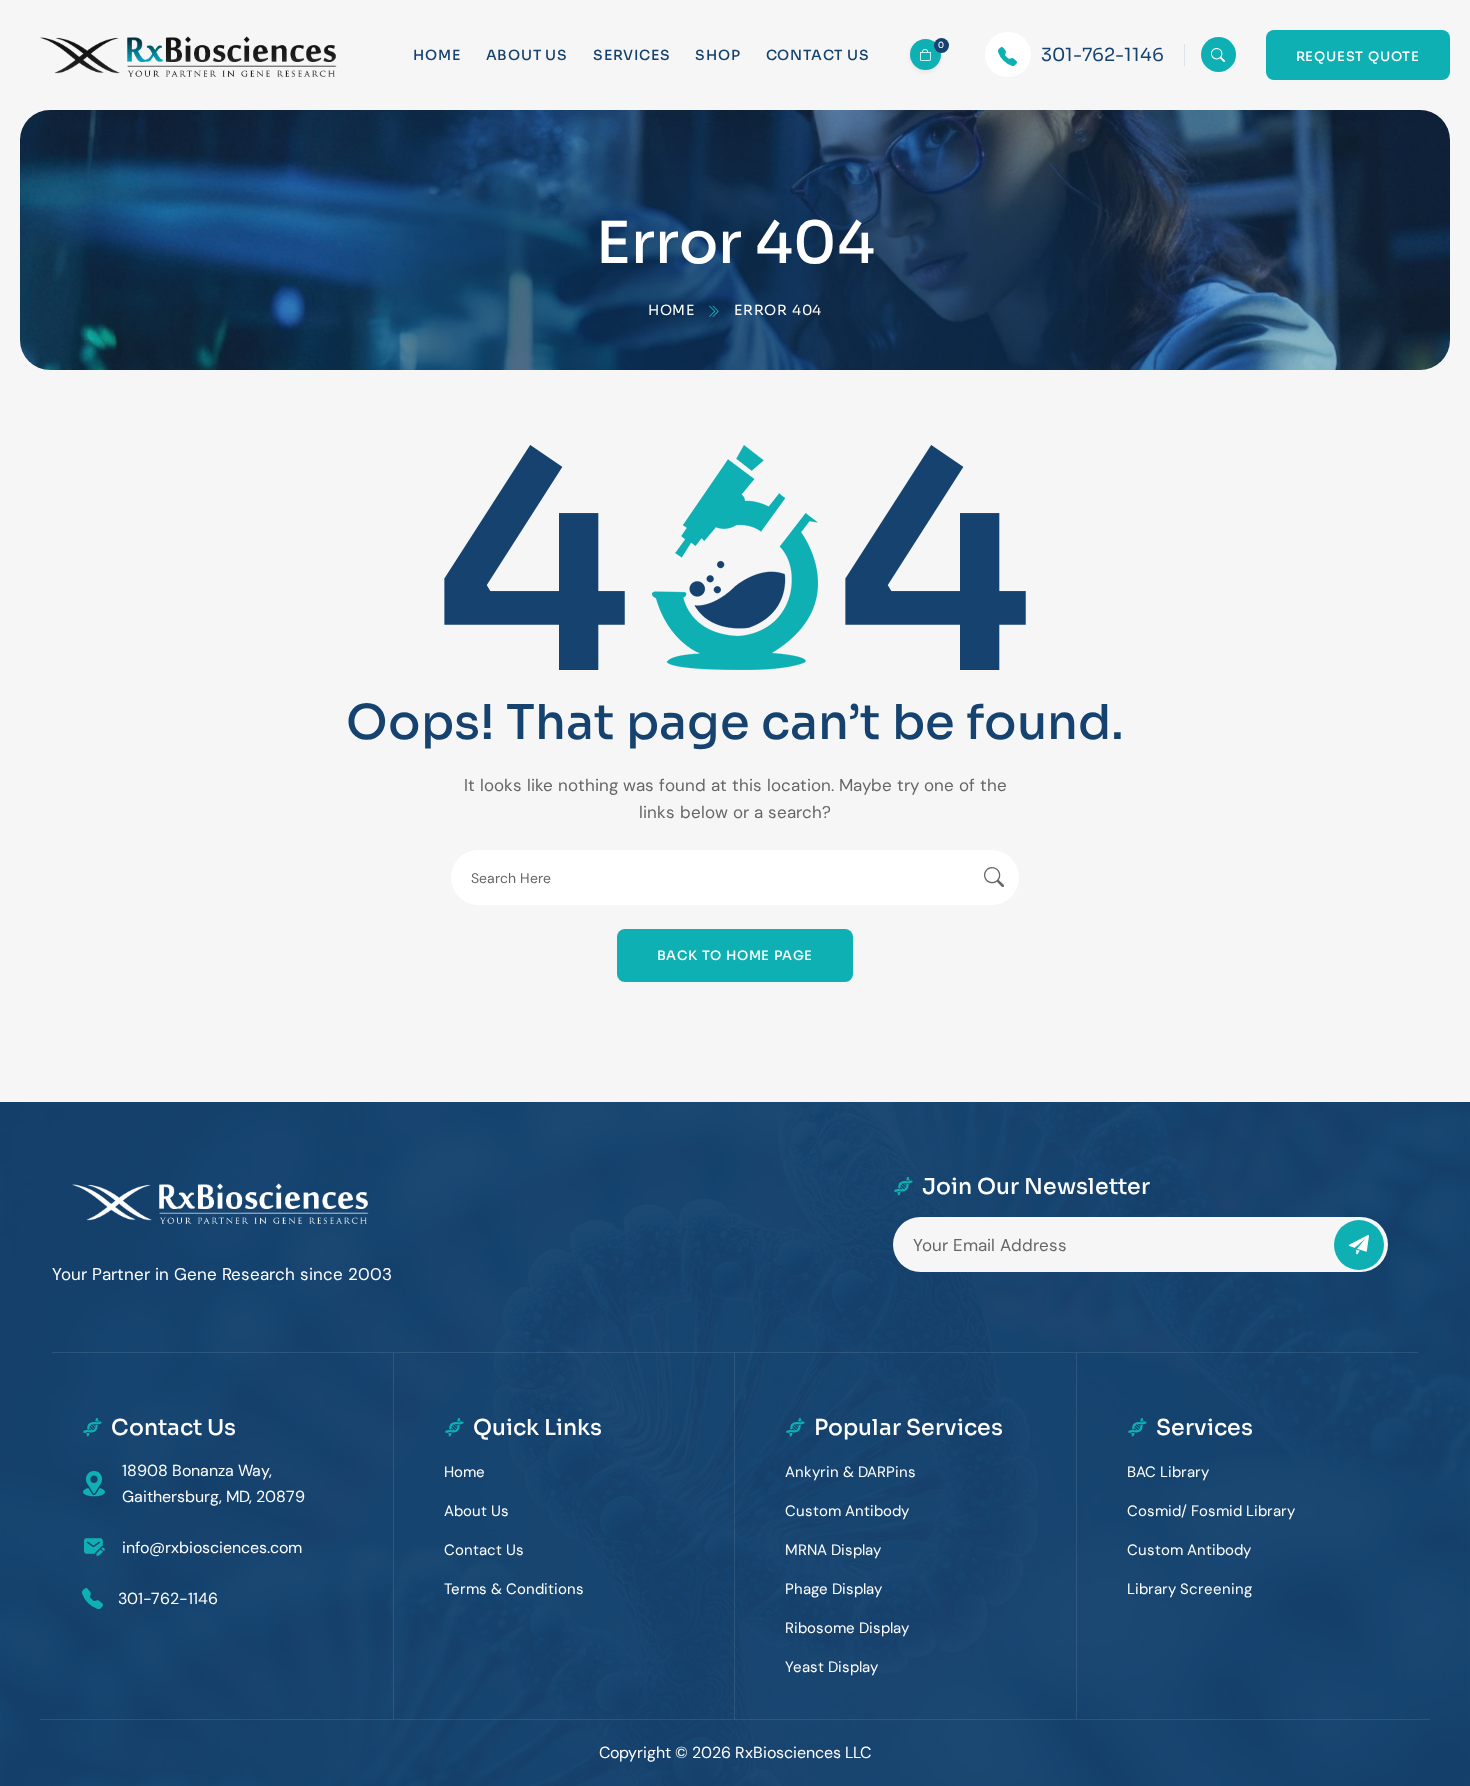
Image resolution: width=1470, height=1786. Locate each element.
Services (631, 55)
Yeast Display (831, 1667)
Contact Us (484, 1550)
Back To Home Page (735, 955)
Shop (717, 55)
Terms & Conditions (514, 1589)
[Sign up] (1359, 1245)
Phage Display (833, 1589)
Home (436, 55)
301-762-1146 (1102, 55)
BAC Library (1168, 1472)
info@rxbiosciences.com (212, 1547)
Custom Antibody (847, 1511)
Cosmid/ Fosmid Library (1211, 1511)
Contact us (818, 55)
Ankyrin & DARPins (850, 1472)
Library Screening (1189, 1589)
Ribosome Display (847, 1628)
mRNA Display (833, 1550)
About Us (527, 55)
